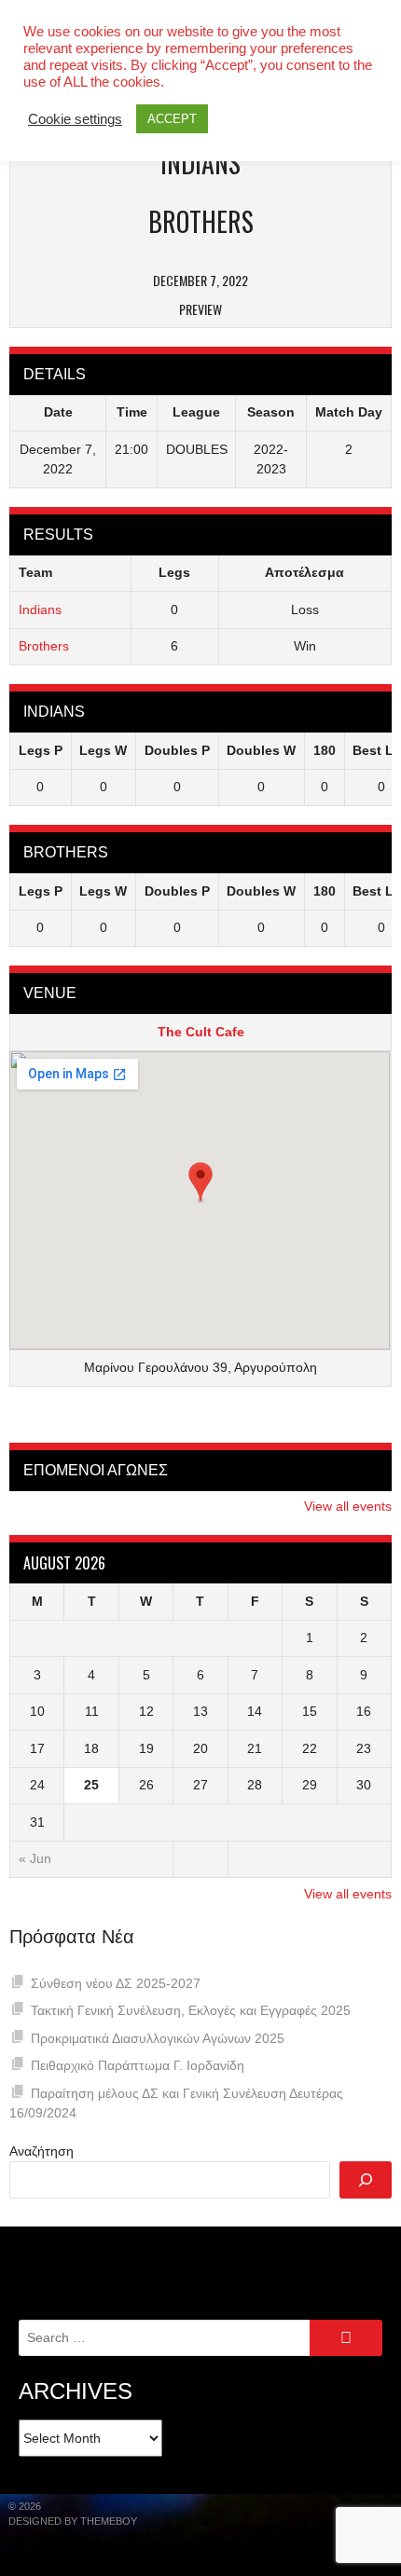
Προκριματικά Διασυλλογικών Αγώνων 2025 (158, 2038)
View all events (348, 1506)
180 (325, 750)
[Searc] (366, 2180)
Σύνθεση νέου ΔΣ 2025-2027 (116, 1983)
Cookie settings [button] (75, 119)
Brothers (44, 646)
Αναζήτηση (41, 2151)
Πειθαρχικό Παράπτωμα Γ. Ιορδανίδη (138, 2065)
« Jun (35, 1858)
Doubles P (177, 750)
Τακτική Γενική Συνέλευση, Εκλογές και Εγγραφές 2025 (191, 2010)
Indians (40, 610)
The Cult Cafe (201, 1032)
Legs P (41, 750)
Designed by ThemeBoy (73, 2521)
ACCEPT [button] (172, 119)
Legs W (103, 750)
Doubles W (261, 750)
